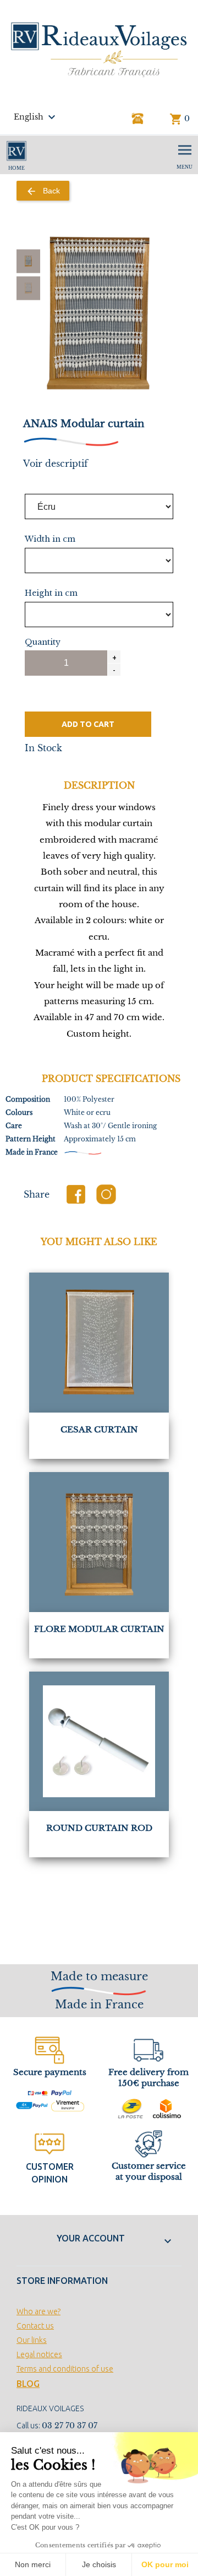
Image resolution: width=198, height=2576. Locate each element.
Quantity (43, 642)
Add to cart (88, 724)
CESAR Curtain (99, 1429)
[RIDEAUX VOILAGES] (99, 49)
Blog (28, 2384)
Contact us (35, 2326)
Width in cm (50, 539)
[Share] (76, 1194)
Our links (32, 2340)
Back (43, 191)
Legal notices (39, 2354)
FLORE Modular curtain (99, 1629)
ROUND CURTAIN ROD (99, 1828)
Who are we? (38, 2311)
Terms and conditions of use (65, 2369)
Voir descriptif (56, 464)
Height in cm (51, 593)
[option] (28, 261)
